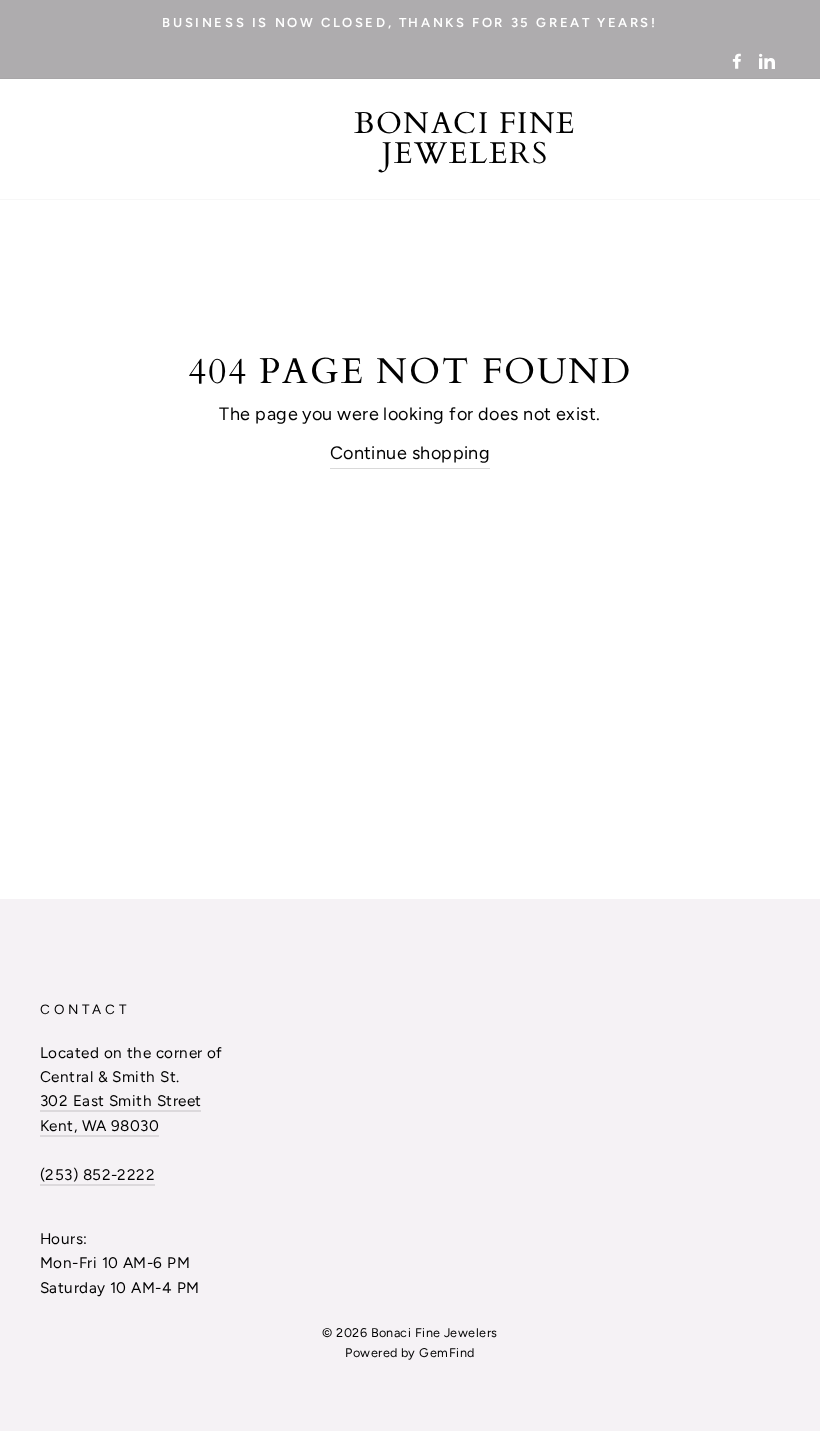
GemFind (446, 1352)
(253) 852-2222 (97, 1174)
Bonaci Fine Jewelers (465, 139)
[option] (410, 22)
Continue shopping (410, 453)
